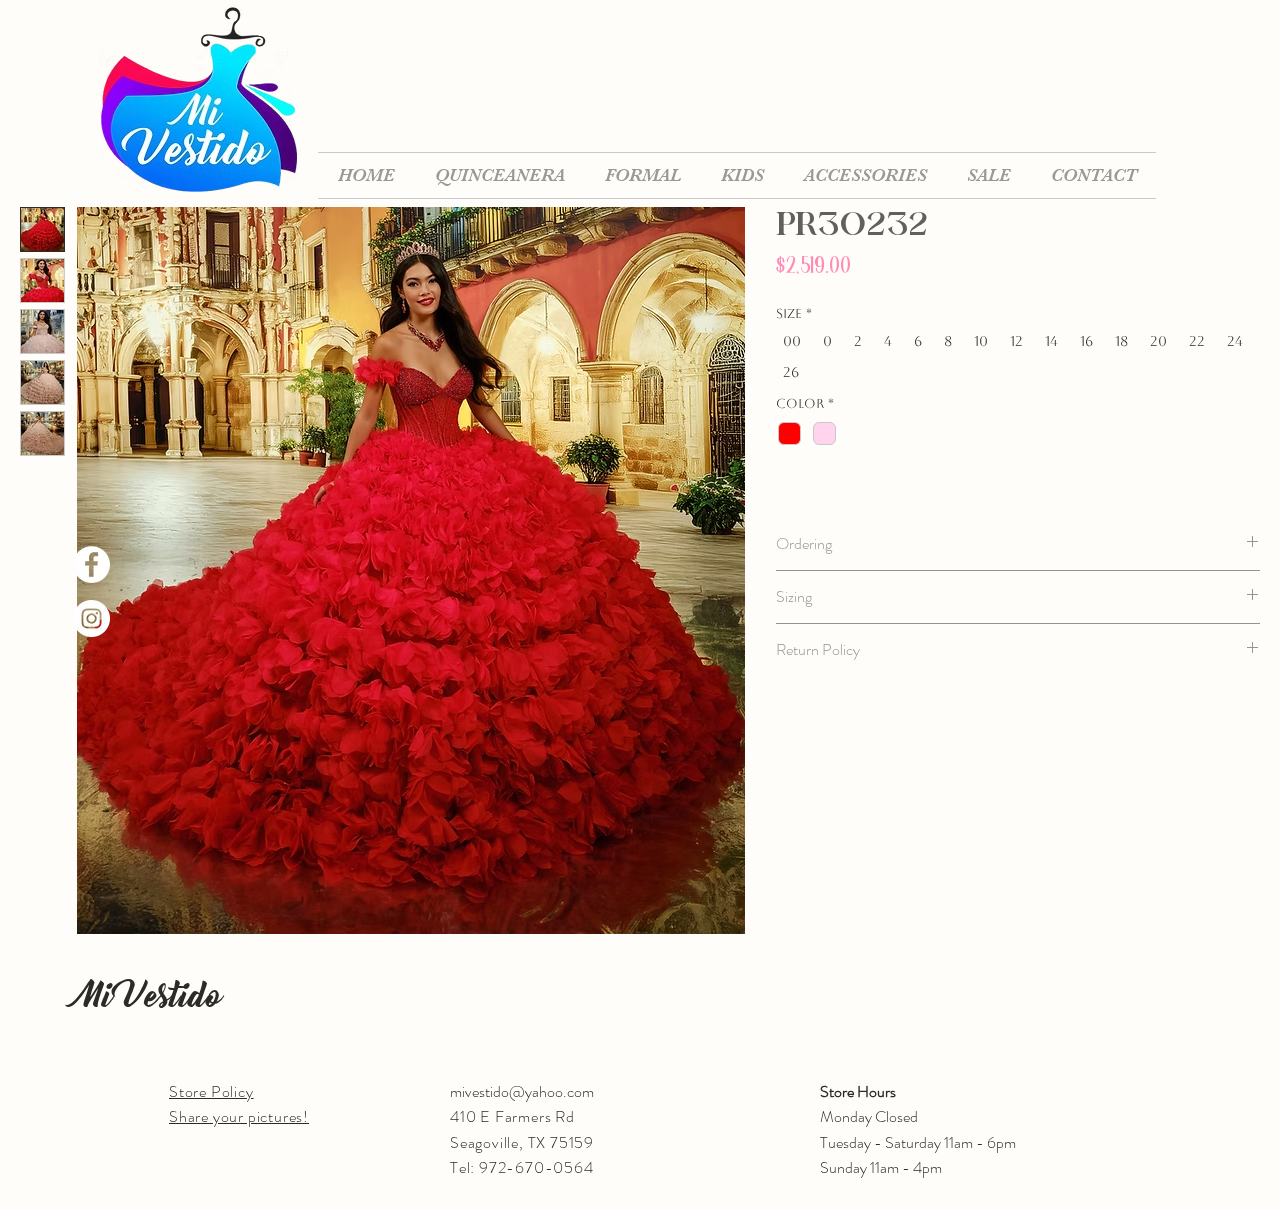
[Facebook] (91, 564)
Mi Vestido (149, 996)
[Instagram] (91, 618)
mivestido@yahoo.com (522, 1091)
